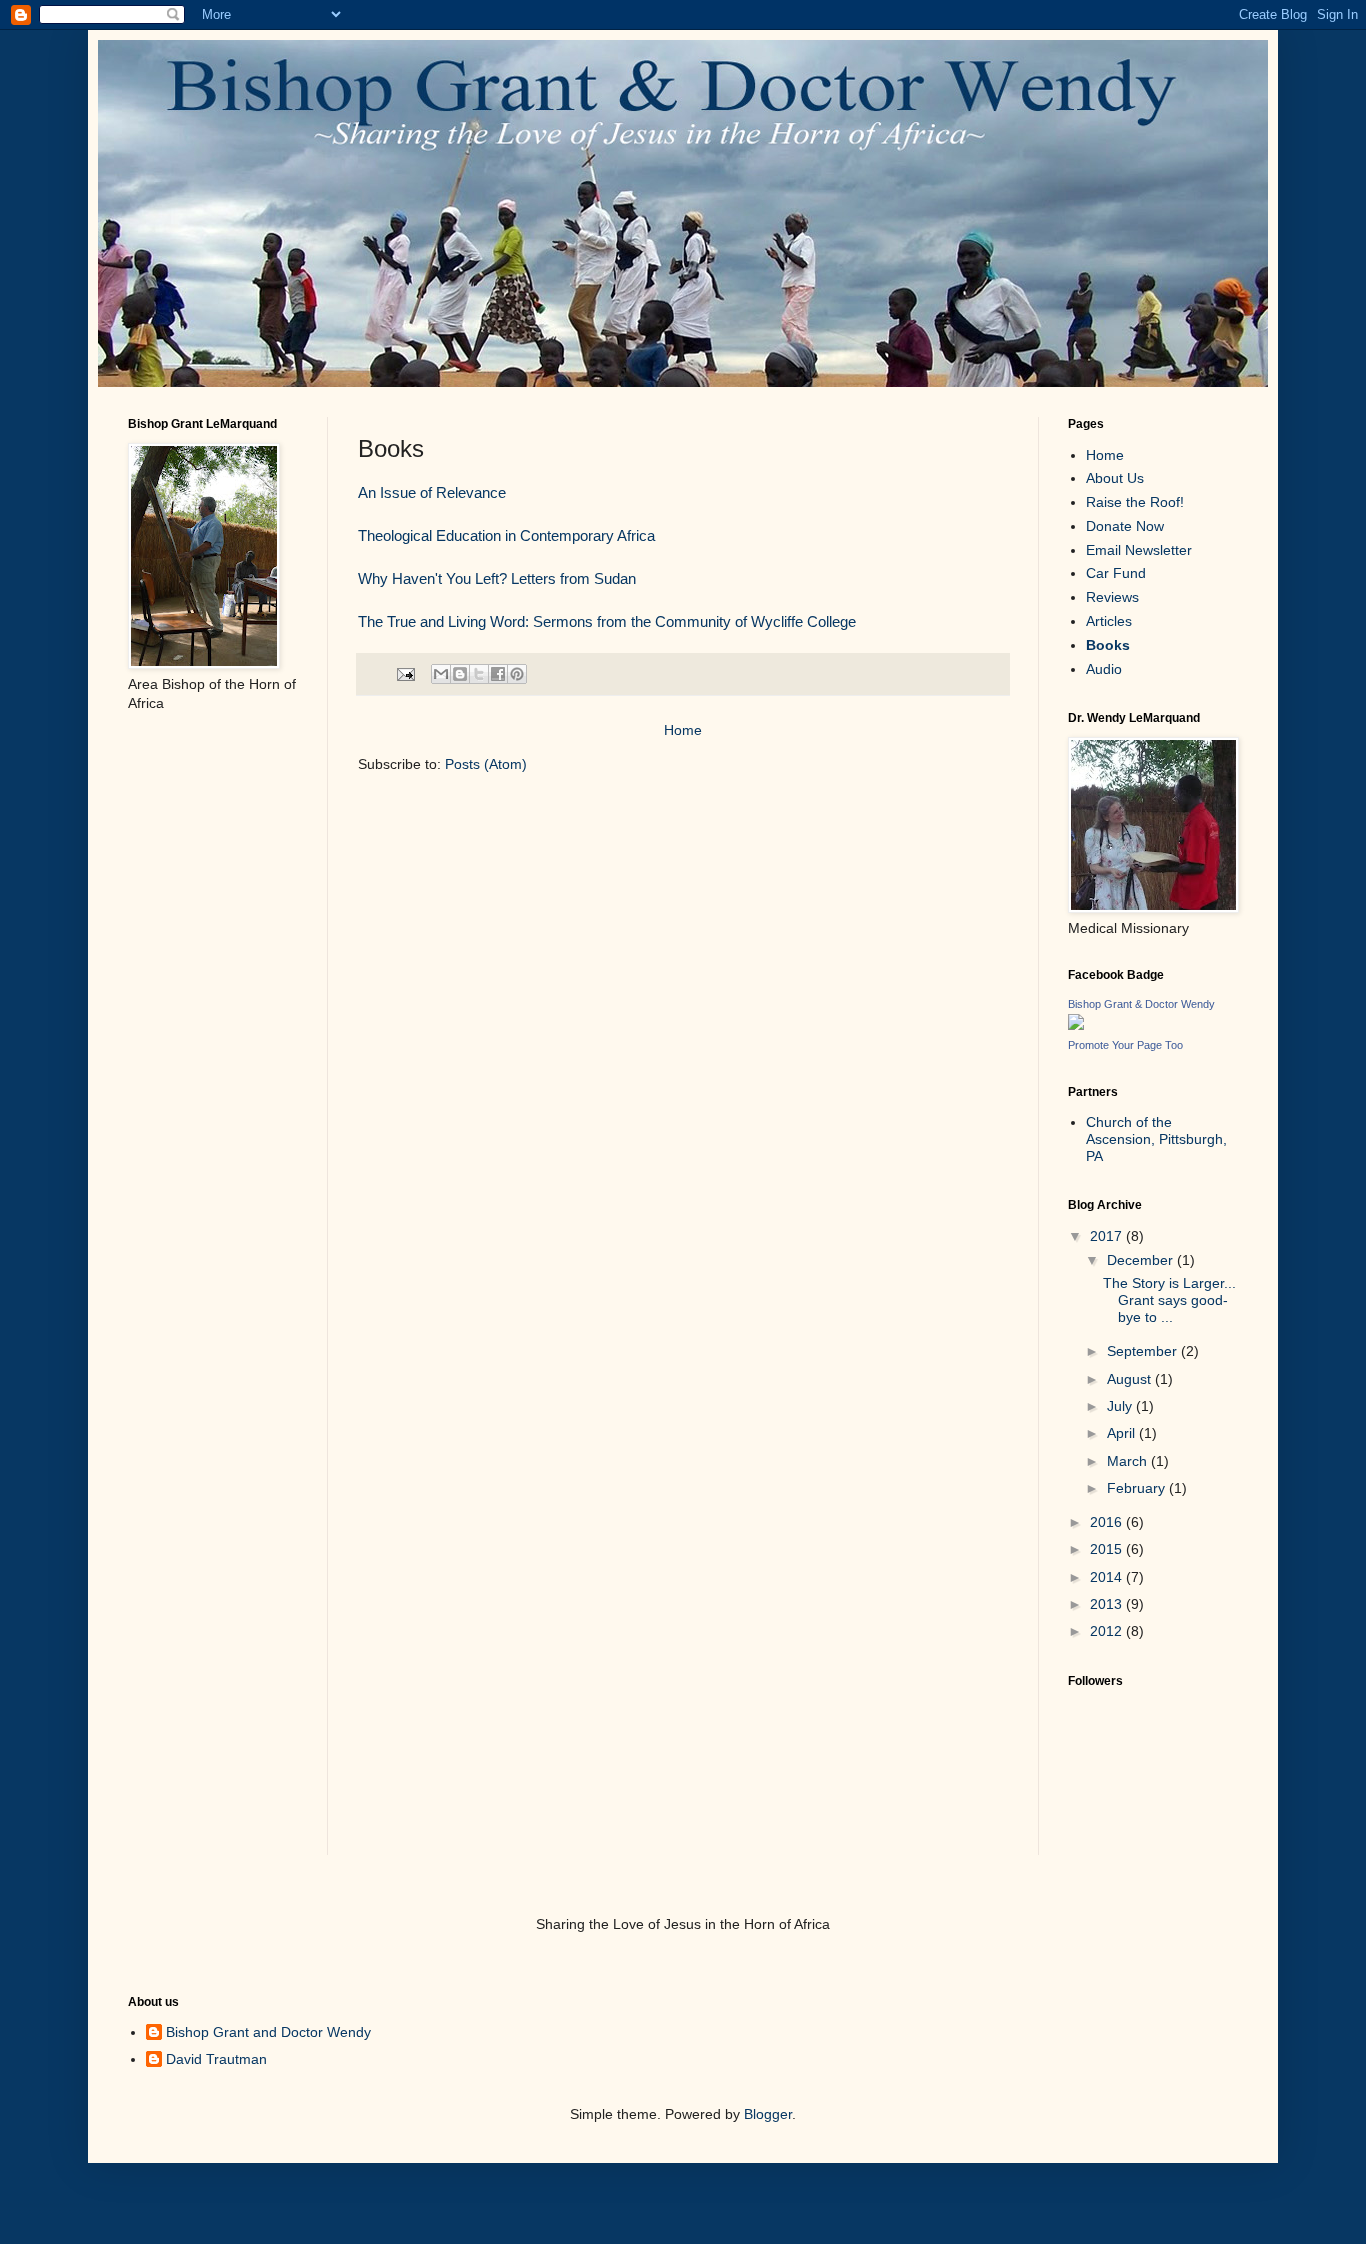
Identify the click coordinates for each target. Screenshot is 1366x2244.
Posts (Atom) (486, 764)
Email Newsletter (1139, 550)
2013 (1108, 1604)
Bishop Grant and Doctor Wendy (268, 2032)
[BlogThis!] (460, 674)
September (1144, 1351)
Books (1108, 645)
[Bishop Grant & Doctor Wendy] (1076, 1025)
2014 (1108, 1577)
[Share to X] (479, 674)
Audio (1104, 669)
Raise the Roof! (1135, 502)
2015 (1108, 1549)
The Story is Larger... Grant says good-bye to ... (1169, 1300)
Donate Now (1125, 526)
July (1121, 1406)
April (1123, 1433)
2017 (1108, 1236)
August (1131, 1379)
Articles (1109, 621)
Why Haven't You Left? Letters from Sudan (497, 578)
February (1138, 1488)
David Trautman (216, 2059)
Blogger (768, 2114)
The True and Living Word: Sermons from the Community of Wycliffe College (607, 621)
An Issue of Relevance (432, 492)
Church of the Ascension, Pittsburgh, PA (1156, 1139)
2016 (1108, 1522)
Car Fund (1116, 573)
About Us (1115, 478)
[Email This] (441, 674)
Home (683, 730)
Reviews (1112, 597)
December (1142, 1260)
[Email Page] (405, 673)
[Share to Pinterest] (517, 674)
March (1129, 1461)
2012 (1108, 1631)
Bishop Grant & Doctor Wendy (1141, 1004)
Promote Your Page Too (1125, 1045)
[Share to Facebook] (498, 674)
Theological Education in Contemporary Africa (506, 535)
